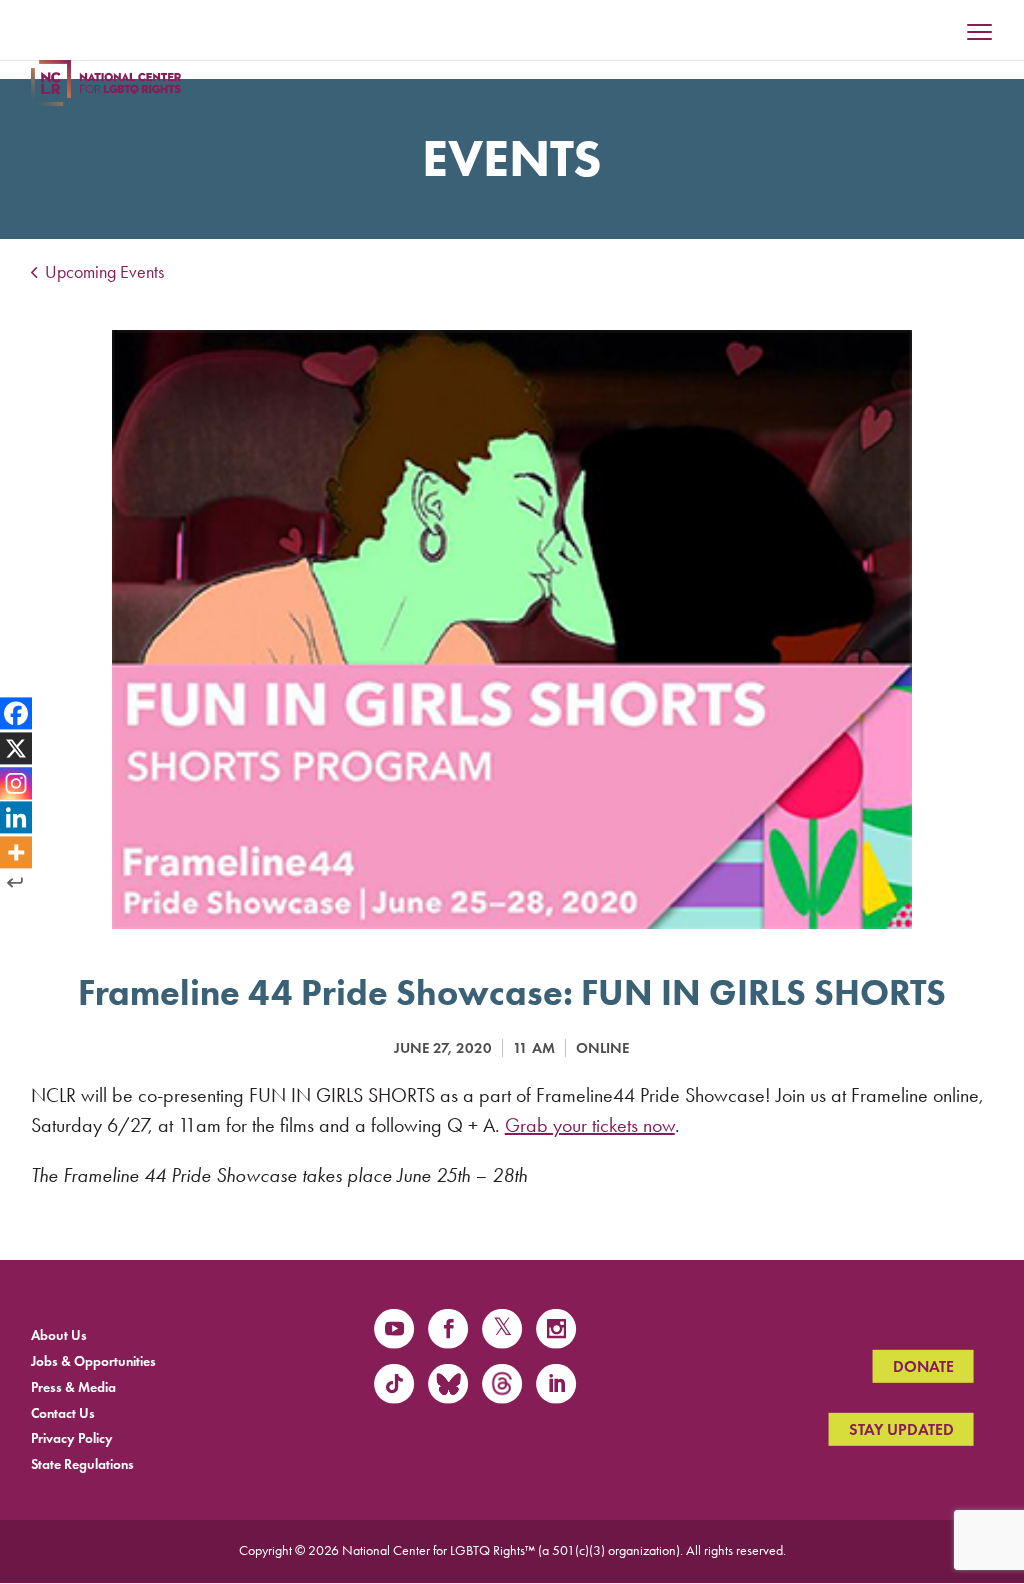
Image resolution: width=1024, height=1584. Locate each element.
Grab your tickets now (590, 1125)
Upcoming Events (102, 272)
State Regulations (82, 1464)
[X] (16, 748)
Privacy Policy (72, 1438)
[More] (16, 853)
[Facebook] (16, 713)
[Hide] (15, 883)
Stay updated (901, 1429)
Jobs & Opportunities (93, 1361)
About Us (59, 1335)
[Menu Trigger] (980, 34)
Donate (923, 1366)
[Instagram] (16, 783)
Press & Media (73, 1386)
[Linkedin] (16, 818)
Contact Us (63, 1412)
